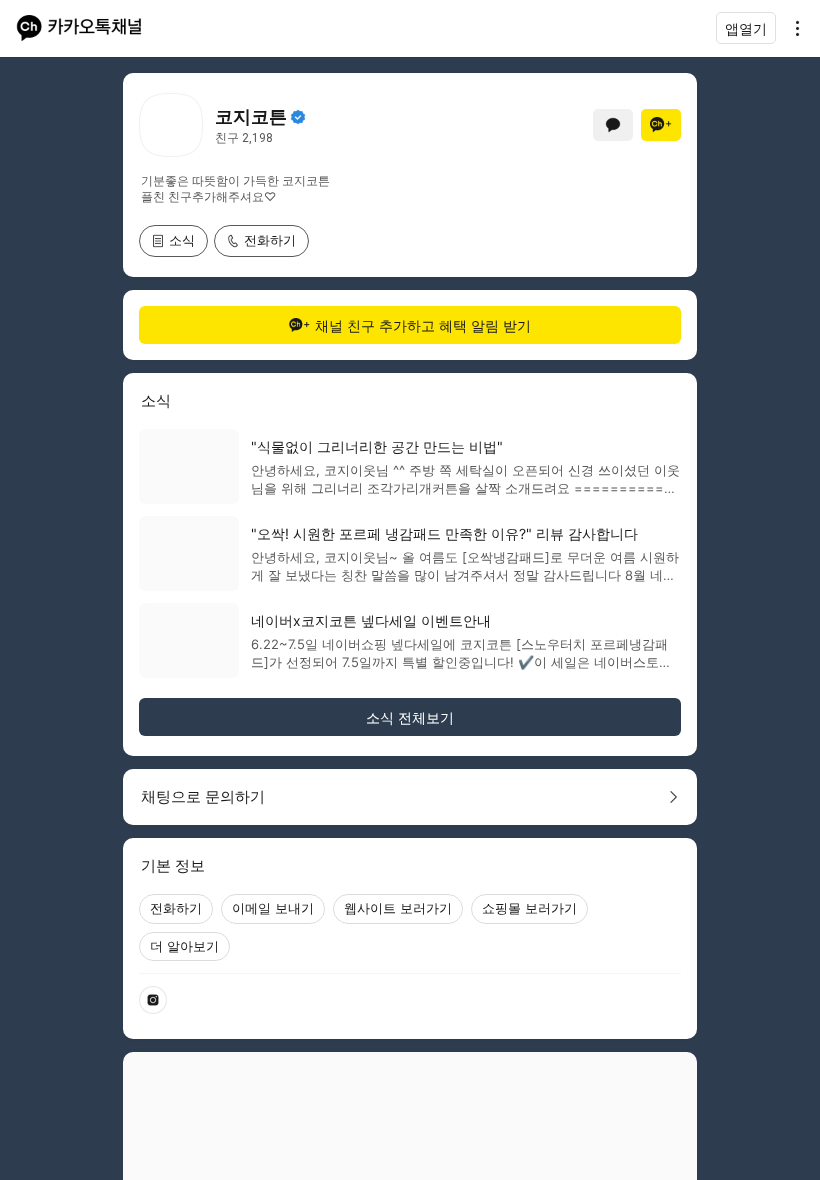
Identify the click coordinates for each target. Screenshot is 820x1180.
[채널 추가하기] (661, 125)
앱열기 (746, 28)
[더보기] (792, 28)
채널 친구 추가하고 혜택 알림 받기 (423, 325)
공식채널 (298, 117)
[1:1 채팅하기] (613, 125)
